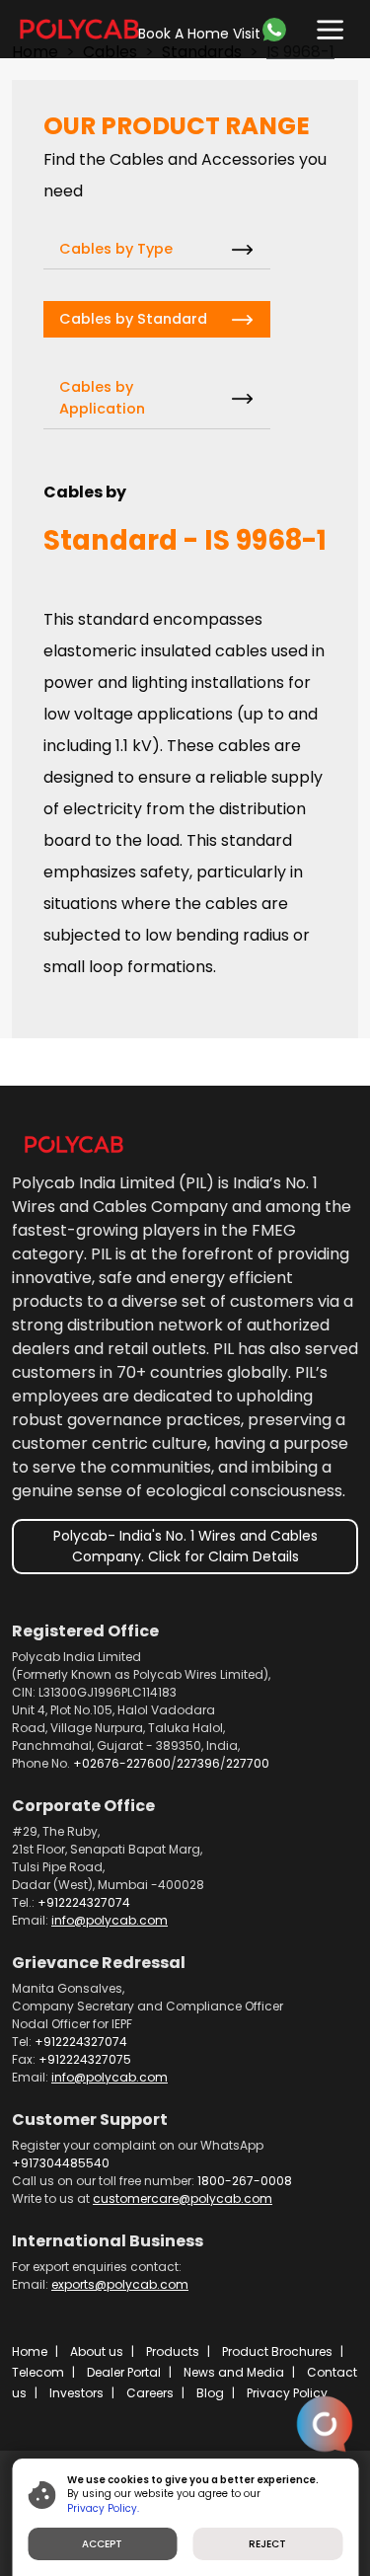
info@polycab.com (110, 1920)
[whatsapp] (281, 30)
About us (97, 2351)
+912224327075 (85, 2059)
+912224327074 (84, 1902)
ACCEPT (102, 2544)
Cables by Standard (133, 319)
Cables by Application (102, 398)
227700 (248, 1763)
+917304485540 (61, 2163)
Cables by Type (116, 249)
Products (173, 2351)
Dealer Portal (124, 2372)
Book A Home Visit (199, 34)
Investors (76, 2393)
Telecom (38, 2372)
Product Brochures (277, 2351)
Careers (150, 2393)
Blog (210, 2393)
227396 (198, 1763)
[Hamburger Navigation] (326, 25)
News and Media (234, 2372)
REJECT (267, 2544)
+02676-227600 (122, 1763)
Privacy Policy (287, 2393)
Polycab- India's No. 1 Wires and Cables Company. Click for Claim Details (185, 1546)
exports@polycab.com (120, 2284)
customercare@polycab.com (183, 2198)
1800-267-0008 (245, 2181)
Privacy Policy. (103, 2508)
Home (30, 2351)
